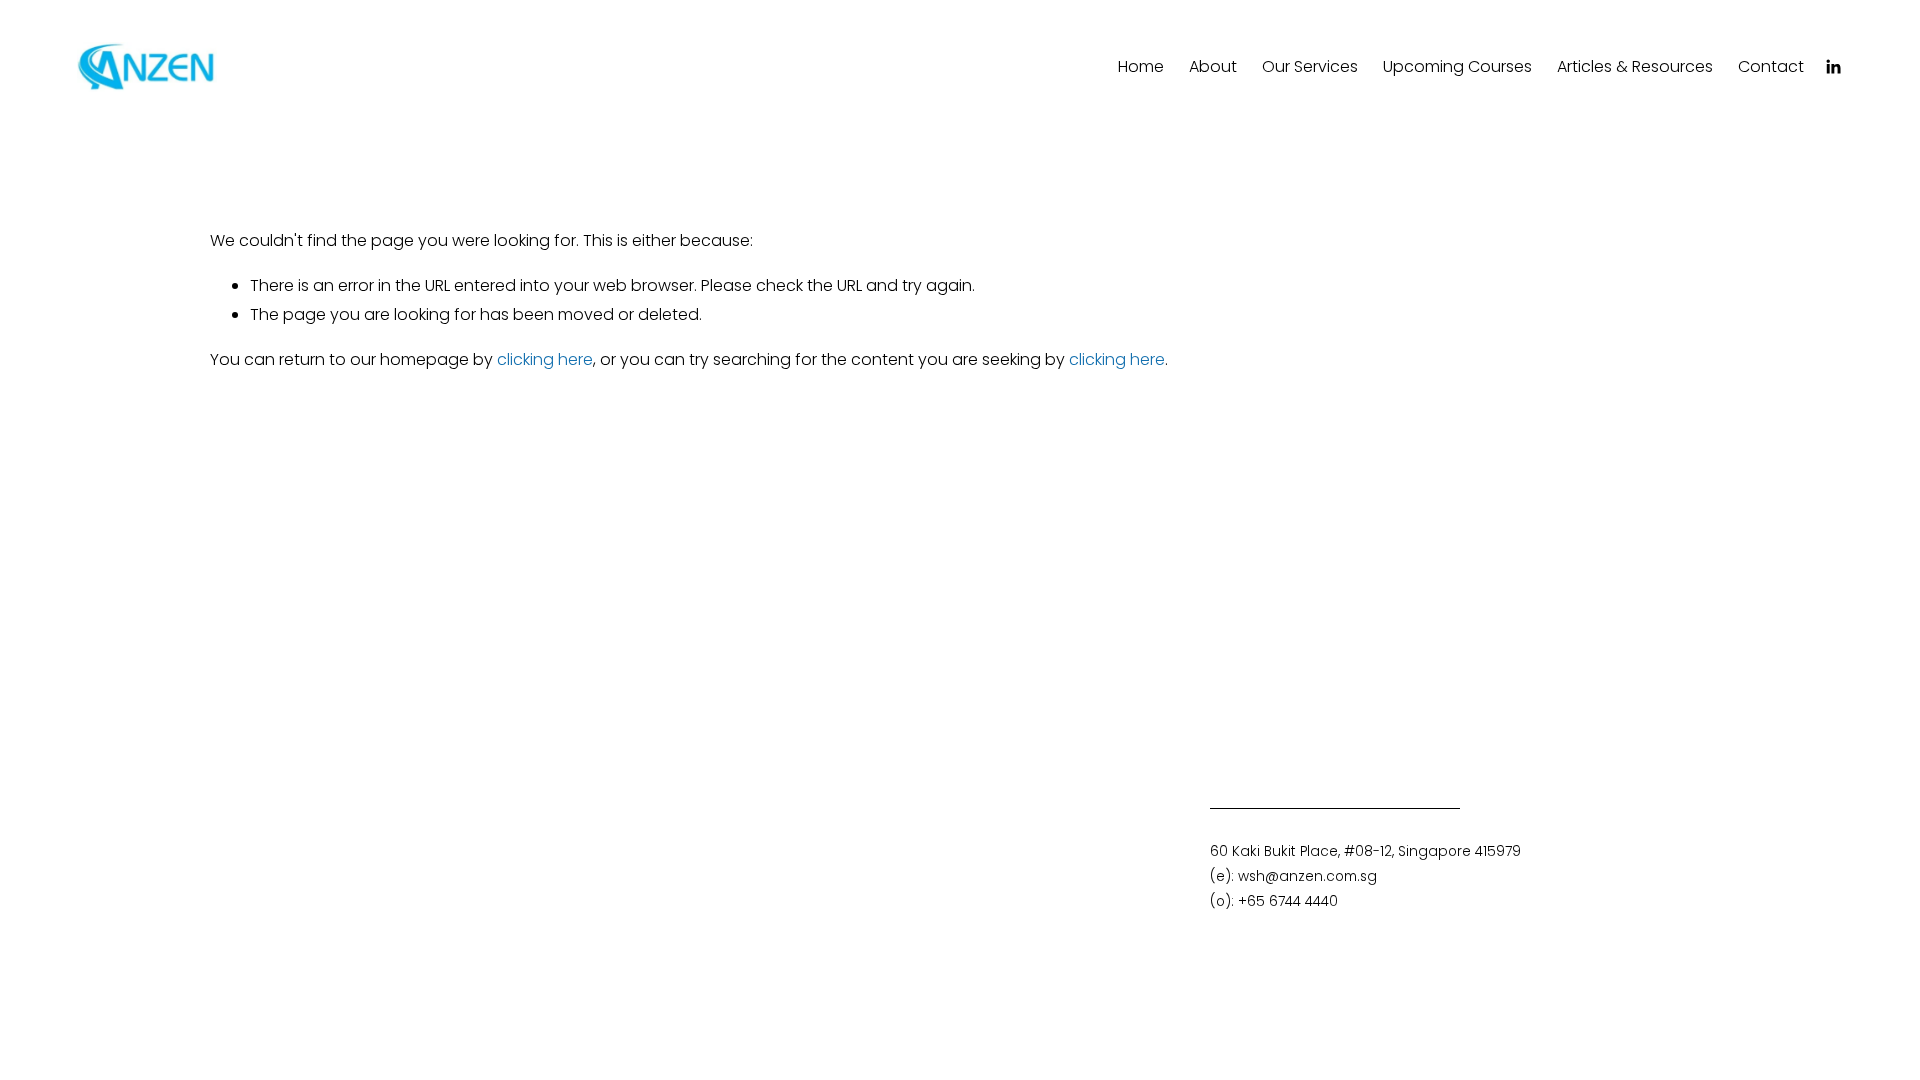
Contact (1771, 66)
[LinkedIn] (1833, 67)
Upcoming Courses (1457, 66)
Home (1141, 66)
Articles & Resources (1635, 66)
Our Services (1310, 66)
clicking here (545, 359)
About (1213, 66)
